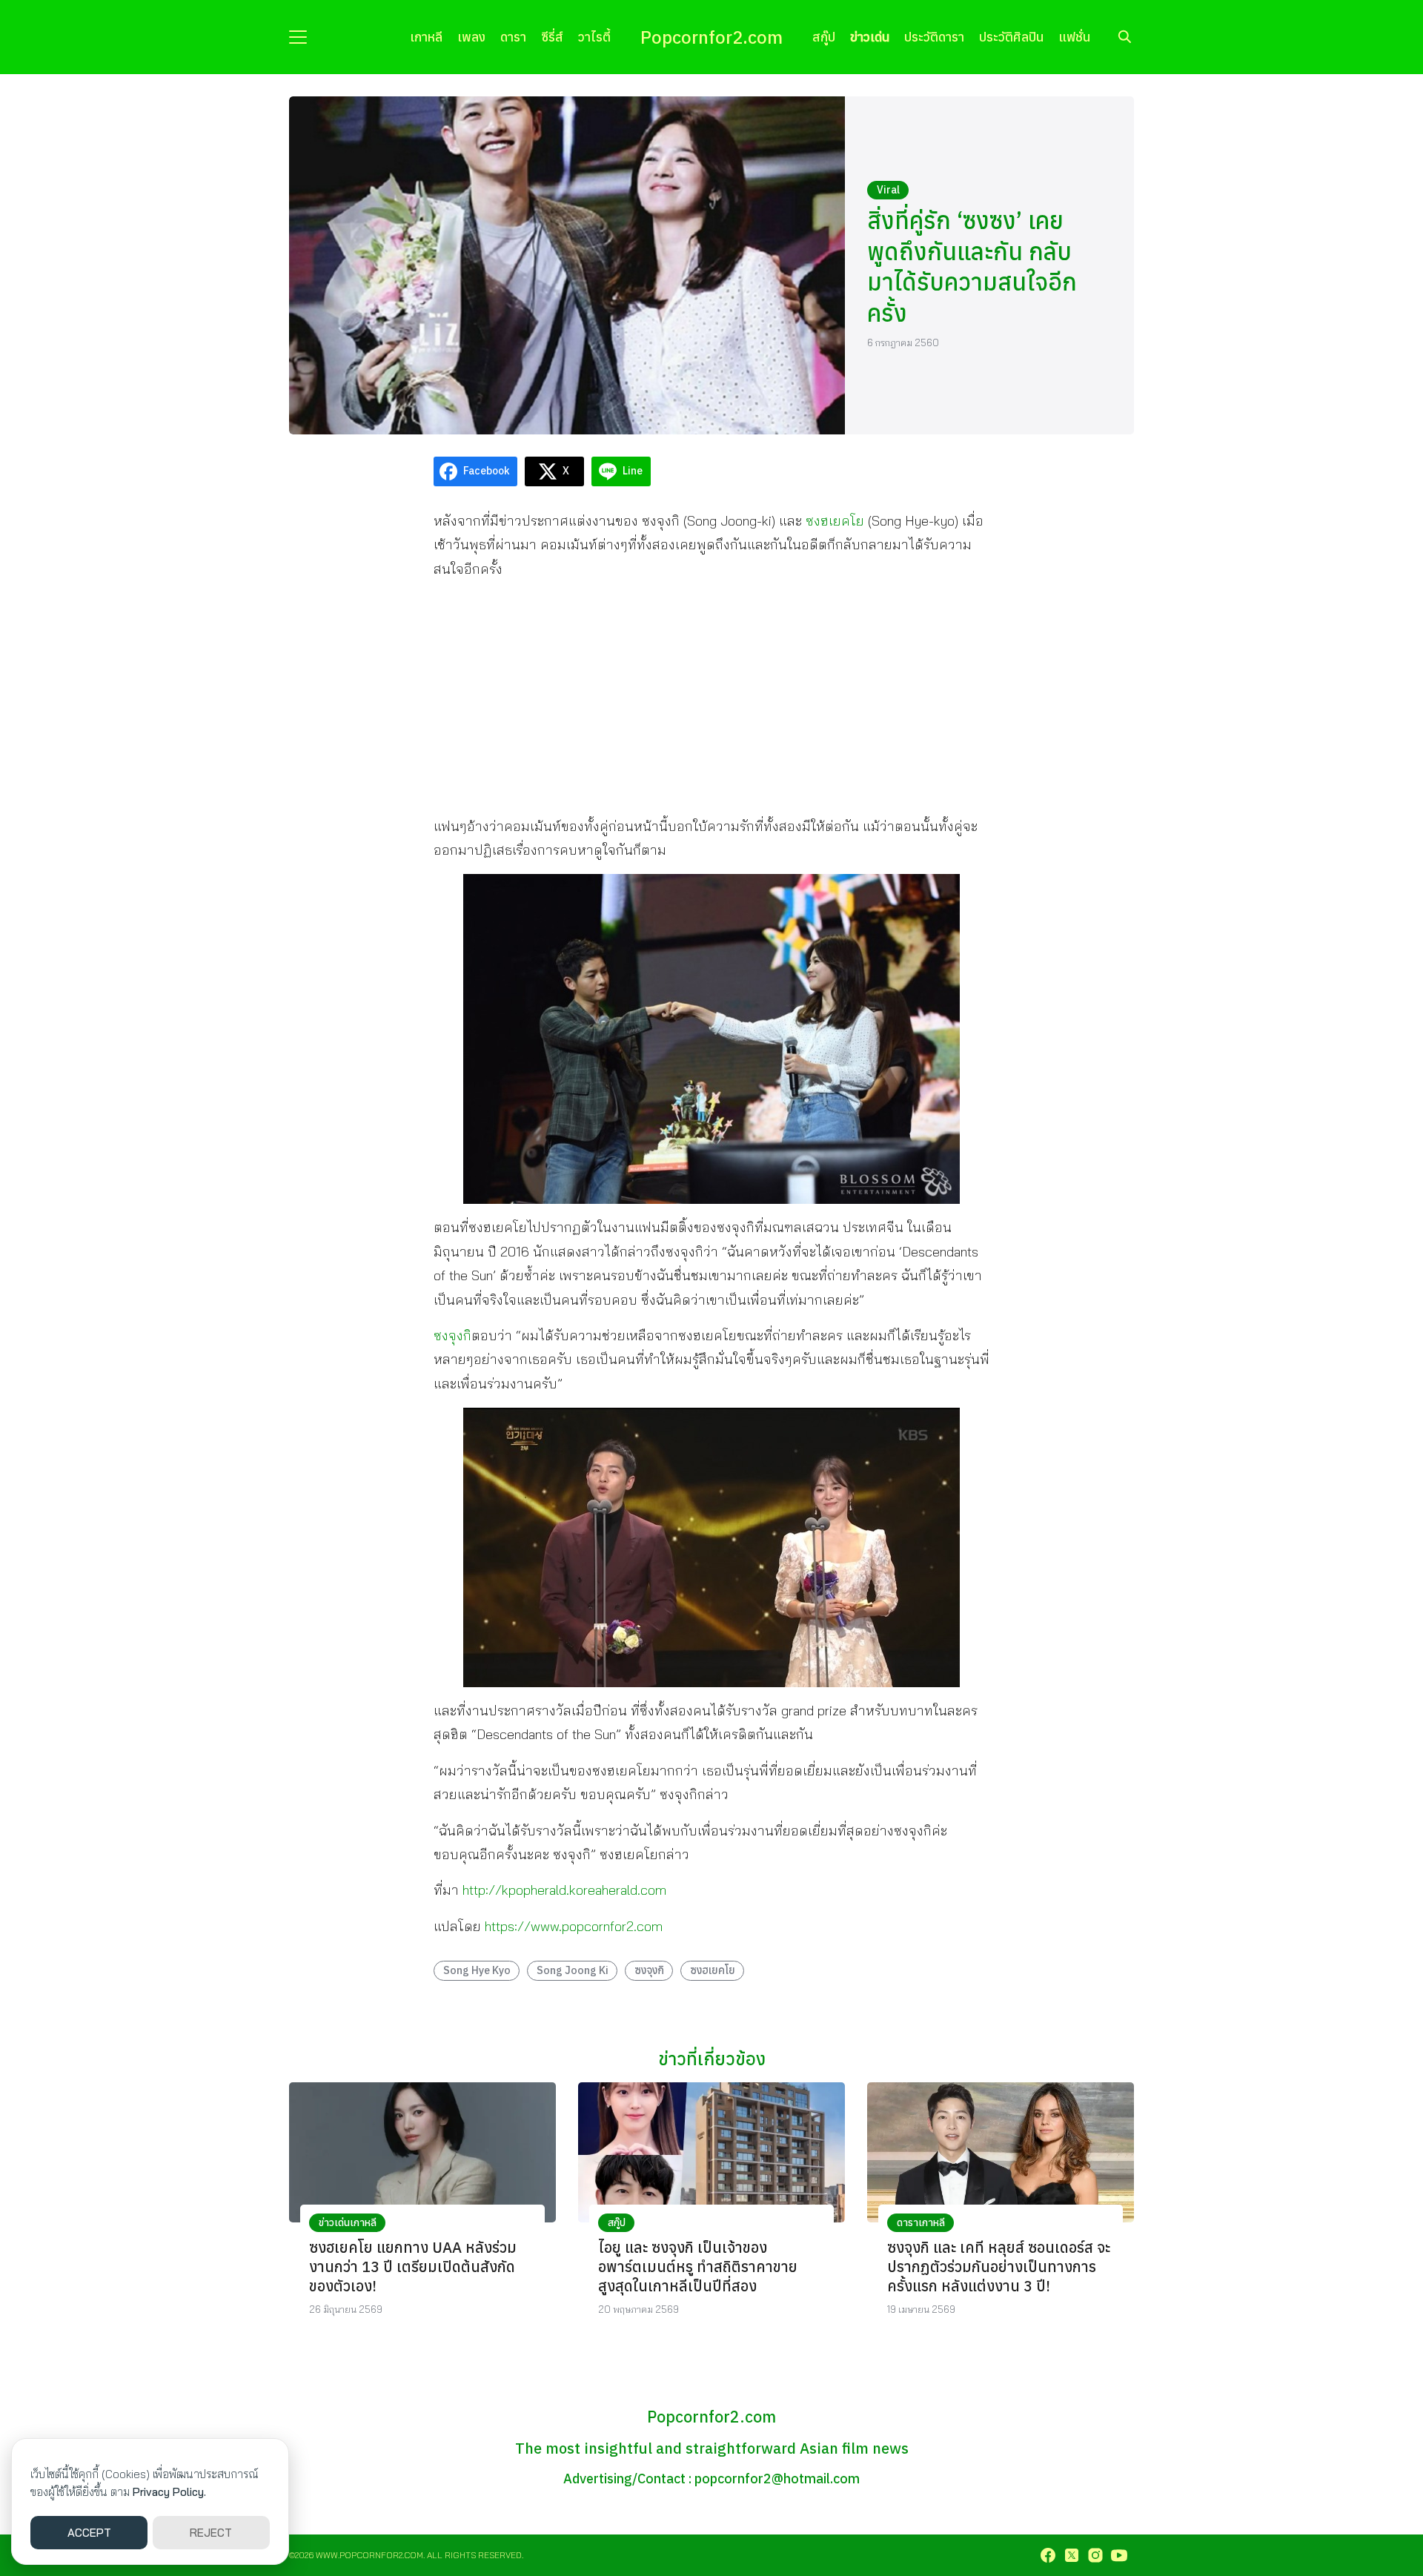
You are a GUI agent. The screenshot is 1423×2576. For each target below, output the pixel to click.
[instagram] (1095, 2555)
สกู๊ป (824, 37)
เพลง (471, 37)
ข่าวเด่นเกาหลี (348, 2222)
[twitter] (1072, 2555)
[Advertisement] (711, 697)
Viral (888, 190)
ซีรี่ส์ (552, 37)
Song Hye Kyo (477, 1970)
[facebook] (1048, 2555)
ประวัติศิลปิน (1011, 37)
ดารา (513, 37)
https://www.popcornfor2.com (574, 1926)
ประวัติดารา (934, 37)
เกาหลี (426, 37)
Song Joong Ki (573, 1970)
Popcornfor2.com (711, 37)
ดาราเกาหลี (921, 2222)
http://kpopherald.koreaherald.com (564, 1890)
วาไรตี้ (594, 37)
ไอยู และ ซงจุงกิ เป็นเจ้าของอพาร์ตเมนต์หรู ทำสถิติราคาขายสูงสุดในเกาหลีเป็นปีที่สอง (698, 2267)
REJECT (211, 2533)
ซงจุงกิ (452, 1335)
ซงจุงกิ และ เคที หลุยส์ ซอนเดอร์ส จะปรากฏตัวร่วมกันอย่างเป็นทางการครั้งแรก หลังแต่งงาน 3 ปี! (999, 2267)
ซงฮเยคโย (835, 521)
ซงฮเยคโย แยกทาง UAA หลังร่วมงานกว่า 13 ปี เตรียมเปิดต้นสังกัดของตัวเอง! (413, 2267)
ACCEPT (89, 2533)
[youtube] (1119, 2555)
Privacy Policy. (169, 2492)
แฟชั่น (1074, 37)
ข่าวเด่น (870, 37)
